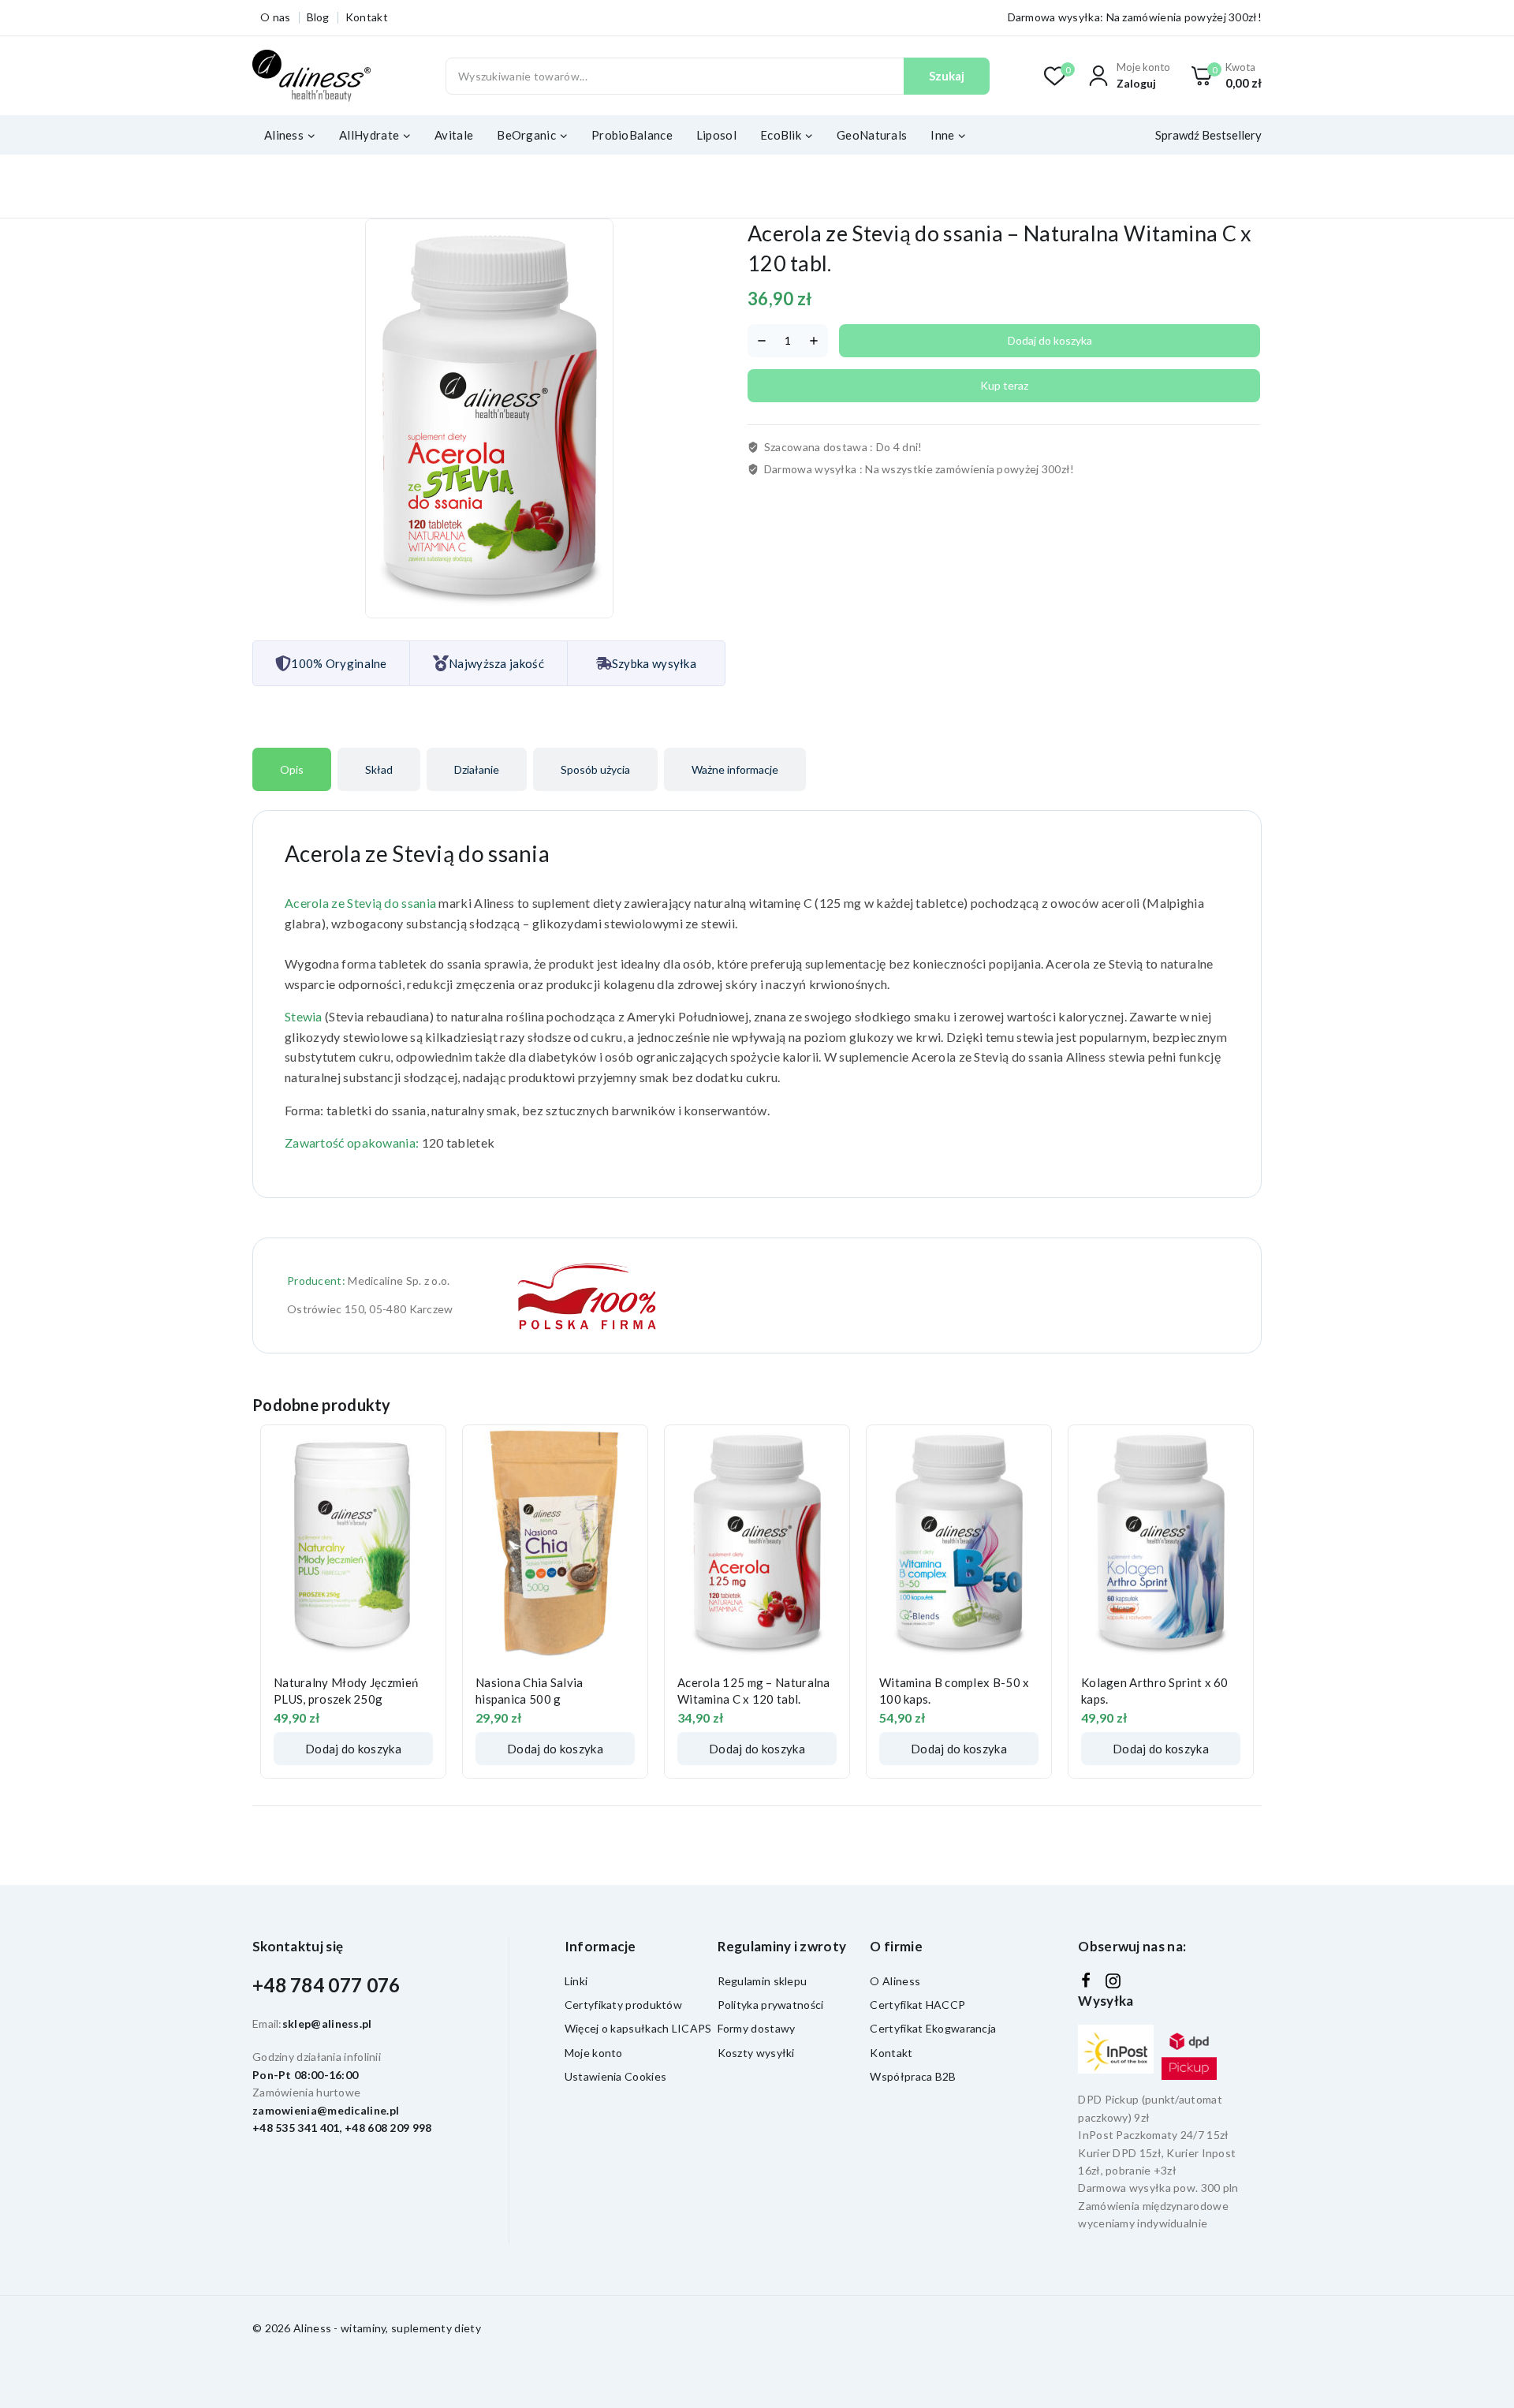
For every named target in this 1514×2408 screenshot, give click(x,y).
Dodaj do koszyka (1050, 340)
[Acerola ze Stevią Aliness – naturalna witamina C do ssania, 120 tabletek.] (489, 418)
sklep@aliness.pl (327, 2023)
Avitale (454, 135)
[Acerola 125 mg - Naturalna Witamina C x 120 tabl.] (757, 1544)
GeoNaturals (872, 135)
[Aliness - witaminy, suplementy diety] (311, 76)
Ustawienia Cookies (615, 2076)
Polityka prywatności (771, 2005)
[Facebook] (1086, 1981)
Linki (576, 1981)
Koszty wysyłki (756, 2053)
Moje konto (594, 2053)
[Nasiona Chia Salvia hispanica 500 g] (555, 1544)
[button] (353, 1749)
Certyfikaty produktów (623, 2005)
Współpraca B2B (913, 2076)
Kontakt (367, 17)
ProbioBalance (632, 135)
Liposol (716, 135)
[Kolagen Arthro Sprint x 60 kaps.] (1161, 1544)
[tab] (292, 769)
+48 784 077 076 (326, 1985)
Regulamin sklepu (763, 1981)
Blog (318, 17)
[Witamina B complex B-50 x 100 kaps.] (959, 1544)
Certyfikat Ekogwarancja (933, 2028)
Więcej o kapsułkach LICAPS (638, 2028)
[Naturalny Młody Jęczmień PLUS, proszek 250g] (353, 1544)
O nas (276, 17)
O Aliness (895, 1981)
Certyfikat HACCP (917, 2005)
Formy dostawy (757, 2028)
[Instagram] (1113, 1981)
